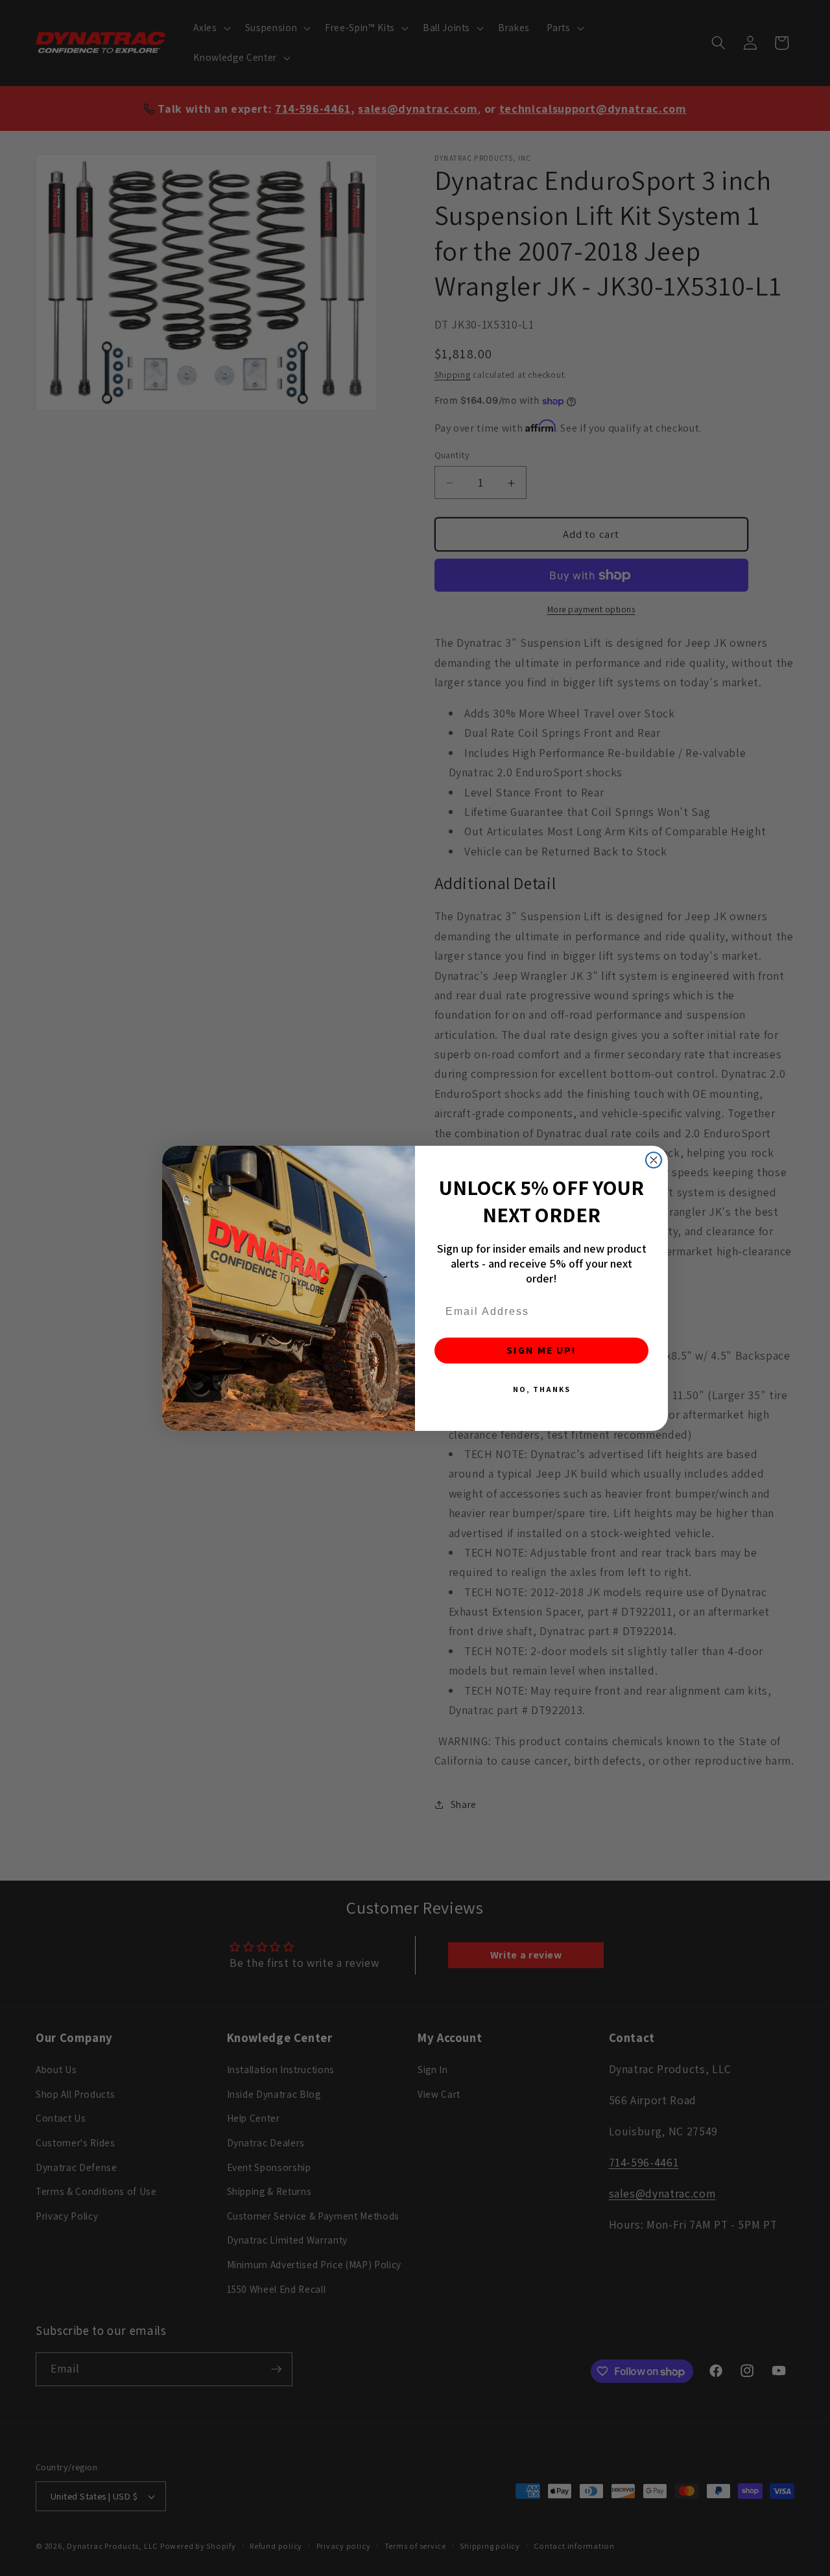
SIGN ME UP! (541, 1350)
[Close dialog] (654, 1160)
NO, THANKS (542, 1389)
